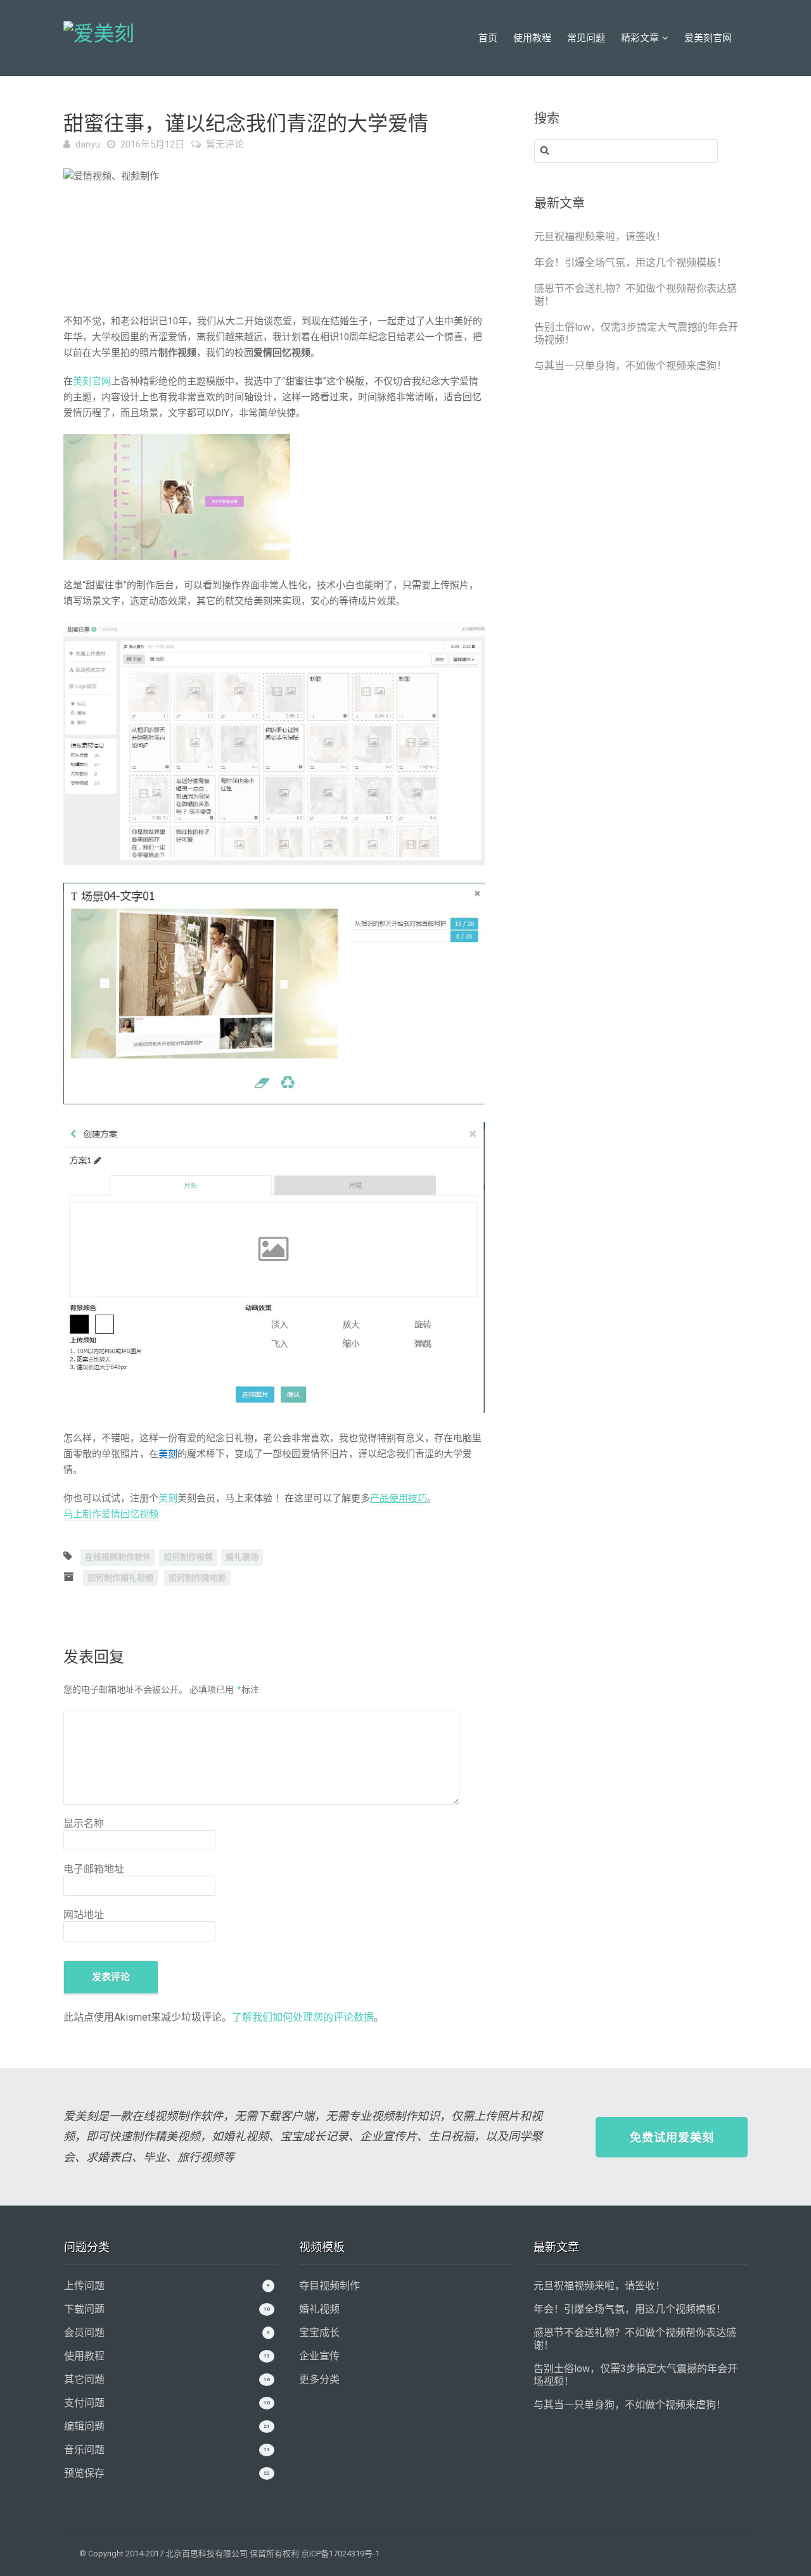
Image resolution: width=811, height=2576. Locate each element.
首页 (488, 38)
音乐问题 (84, 2450)
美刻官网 (92, 381)
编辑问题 (84, 2426)
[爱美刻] (99, 32)
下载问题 (84, 2309)
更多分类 (319, 2379)
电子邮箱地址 (94, 1869)
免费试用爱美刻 (672, 2137)
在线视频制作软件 (118, 1557)
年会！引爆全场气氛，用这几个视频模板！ (630, 262)
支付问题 (84, 2403)
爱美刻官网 (708, 38)
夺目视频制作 (329, 2286)
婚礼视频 (319, 2309)
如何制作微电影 (197, 1578)
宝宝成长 (319, 2333)
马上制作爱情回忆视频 (111, 1514)
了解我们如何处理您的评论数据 (303, 2017)
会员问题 (84, 2333)
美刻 (168, 1498)
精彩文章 (640, 38)
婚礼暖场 (242, 1557)
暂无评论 (225, 144)
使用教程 (532, 38)
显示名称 (84, 1823)
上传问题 (84, 2286)
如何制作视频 (188, 1557)
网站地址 (84, 1915)
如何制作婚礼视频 (120, 1578)
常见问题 (586, 38)
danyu (88, 144)
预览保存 (84, 2473)
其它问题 (84, 2379)
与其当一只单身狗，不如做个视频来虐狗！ (630, 366)
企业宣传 (319, 2356)
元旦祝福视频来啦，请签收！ (600, 237)
